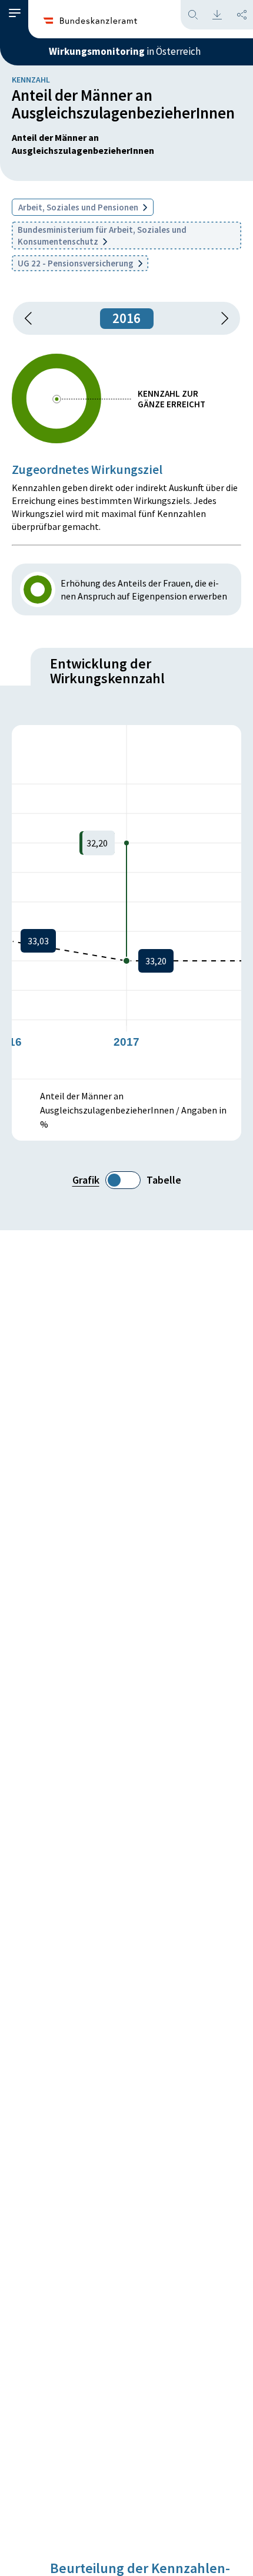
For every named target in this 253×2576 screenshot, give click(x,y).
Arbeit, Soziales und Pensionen (79, 207)
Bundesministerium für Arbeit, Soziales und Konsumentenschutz (102, 235)
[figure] (126, 902)
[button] (15, 13)
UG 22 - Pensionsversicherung (76, 263)
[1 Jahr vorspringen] (221, 318)
